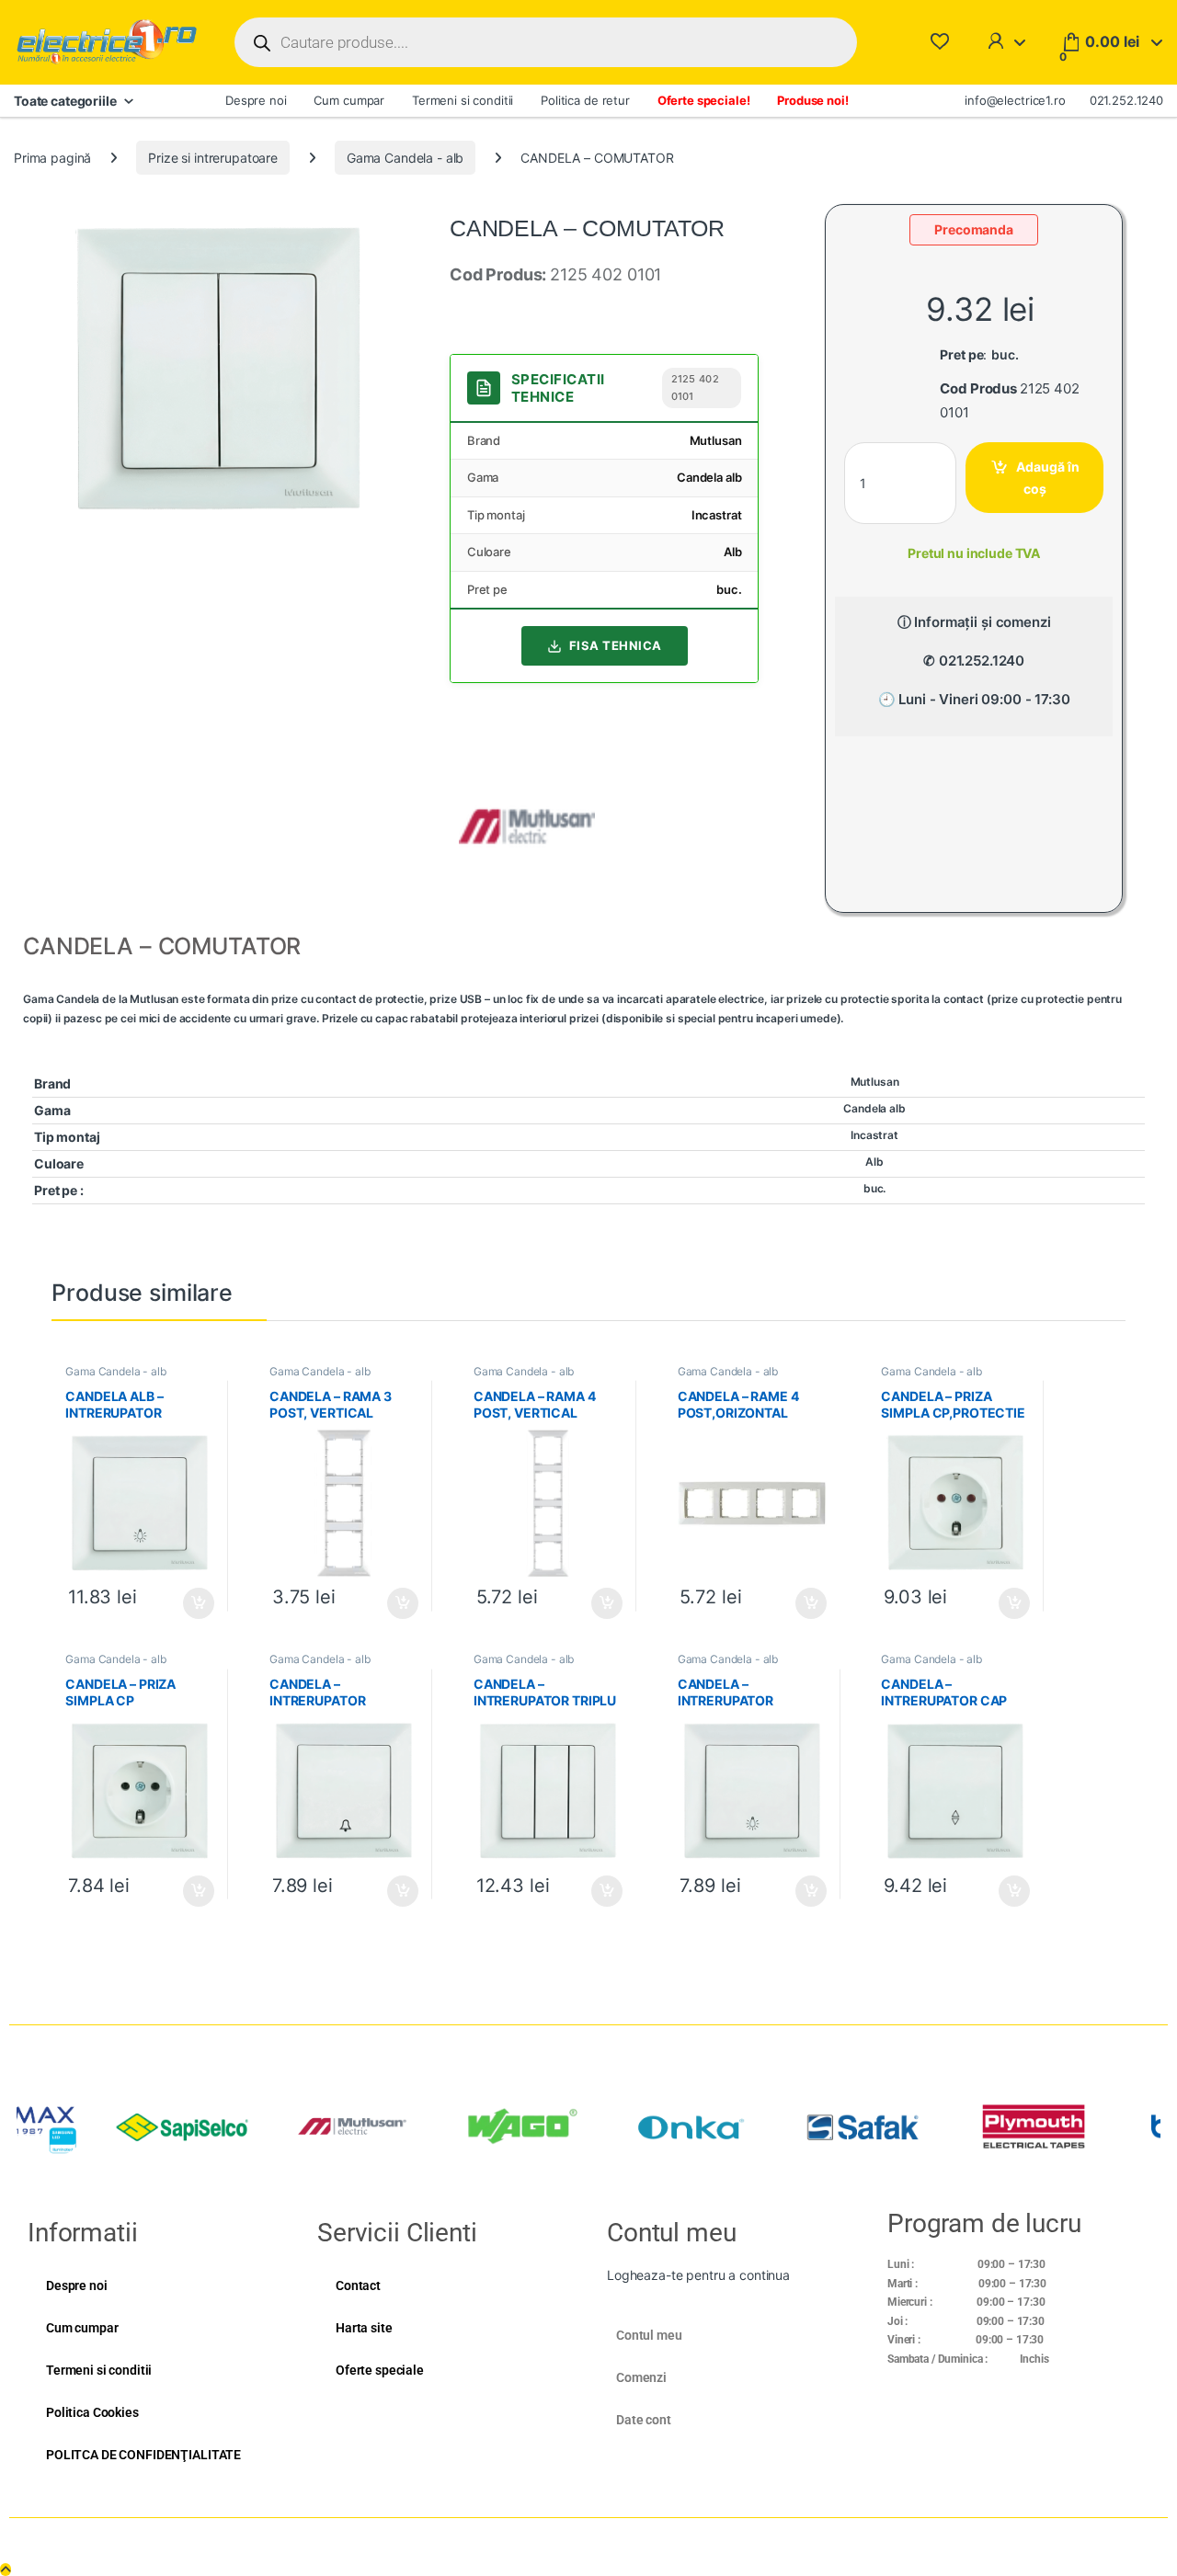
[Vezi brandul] (527, 825)
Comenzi (641, 2377)
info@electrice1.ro (1015, 100)
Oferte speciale (380, 2370)
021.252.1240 (1126, 100)
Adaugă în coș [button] (191, 1603)
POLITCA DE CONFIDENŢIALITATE (143, 2455)
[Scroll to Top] (6, 2570)
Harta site (364, 2328)
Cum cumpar (349, 100)
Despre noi (256, 100)
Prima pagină (52, 158)
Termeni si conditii (463, 100)
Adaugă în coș (1048, 478)
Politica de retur (585, 100)
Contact (358, 2285)
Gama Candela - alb (405, 158)
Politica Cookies (92, 2412)
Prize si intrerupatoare (213, 158)
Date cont (644, 2420)
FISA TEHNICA (616, 645)
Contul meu (649, 2335)
